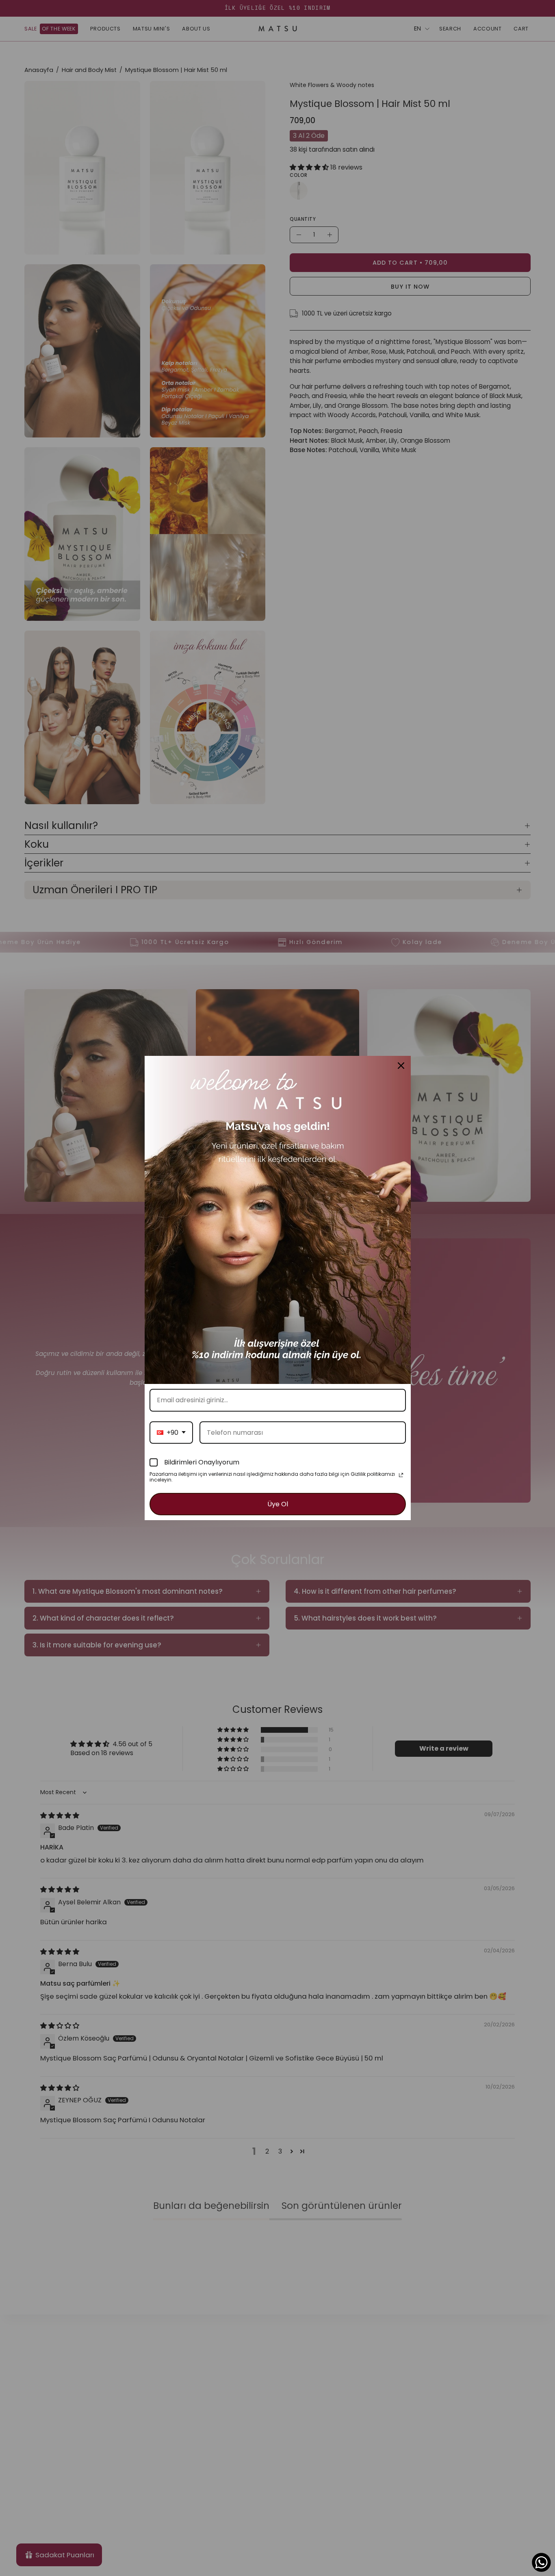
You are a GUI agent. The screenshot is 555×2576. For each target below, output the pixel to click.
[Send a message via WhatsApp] (541, 2562)
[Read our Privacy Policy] (401, 1475)
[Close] (401, 1066)
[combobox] (171, 1433)
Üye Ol (278, 1504)
